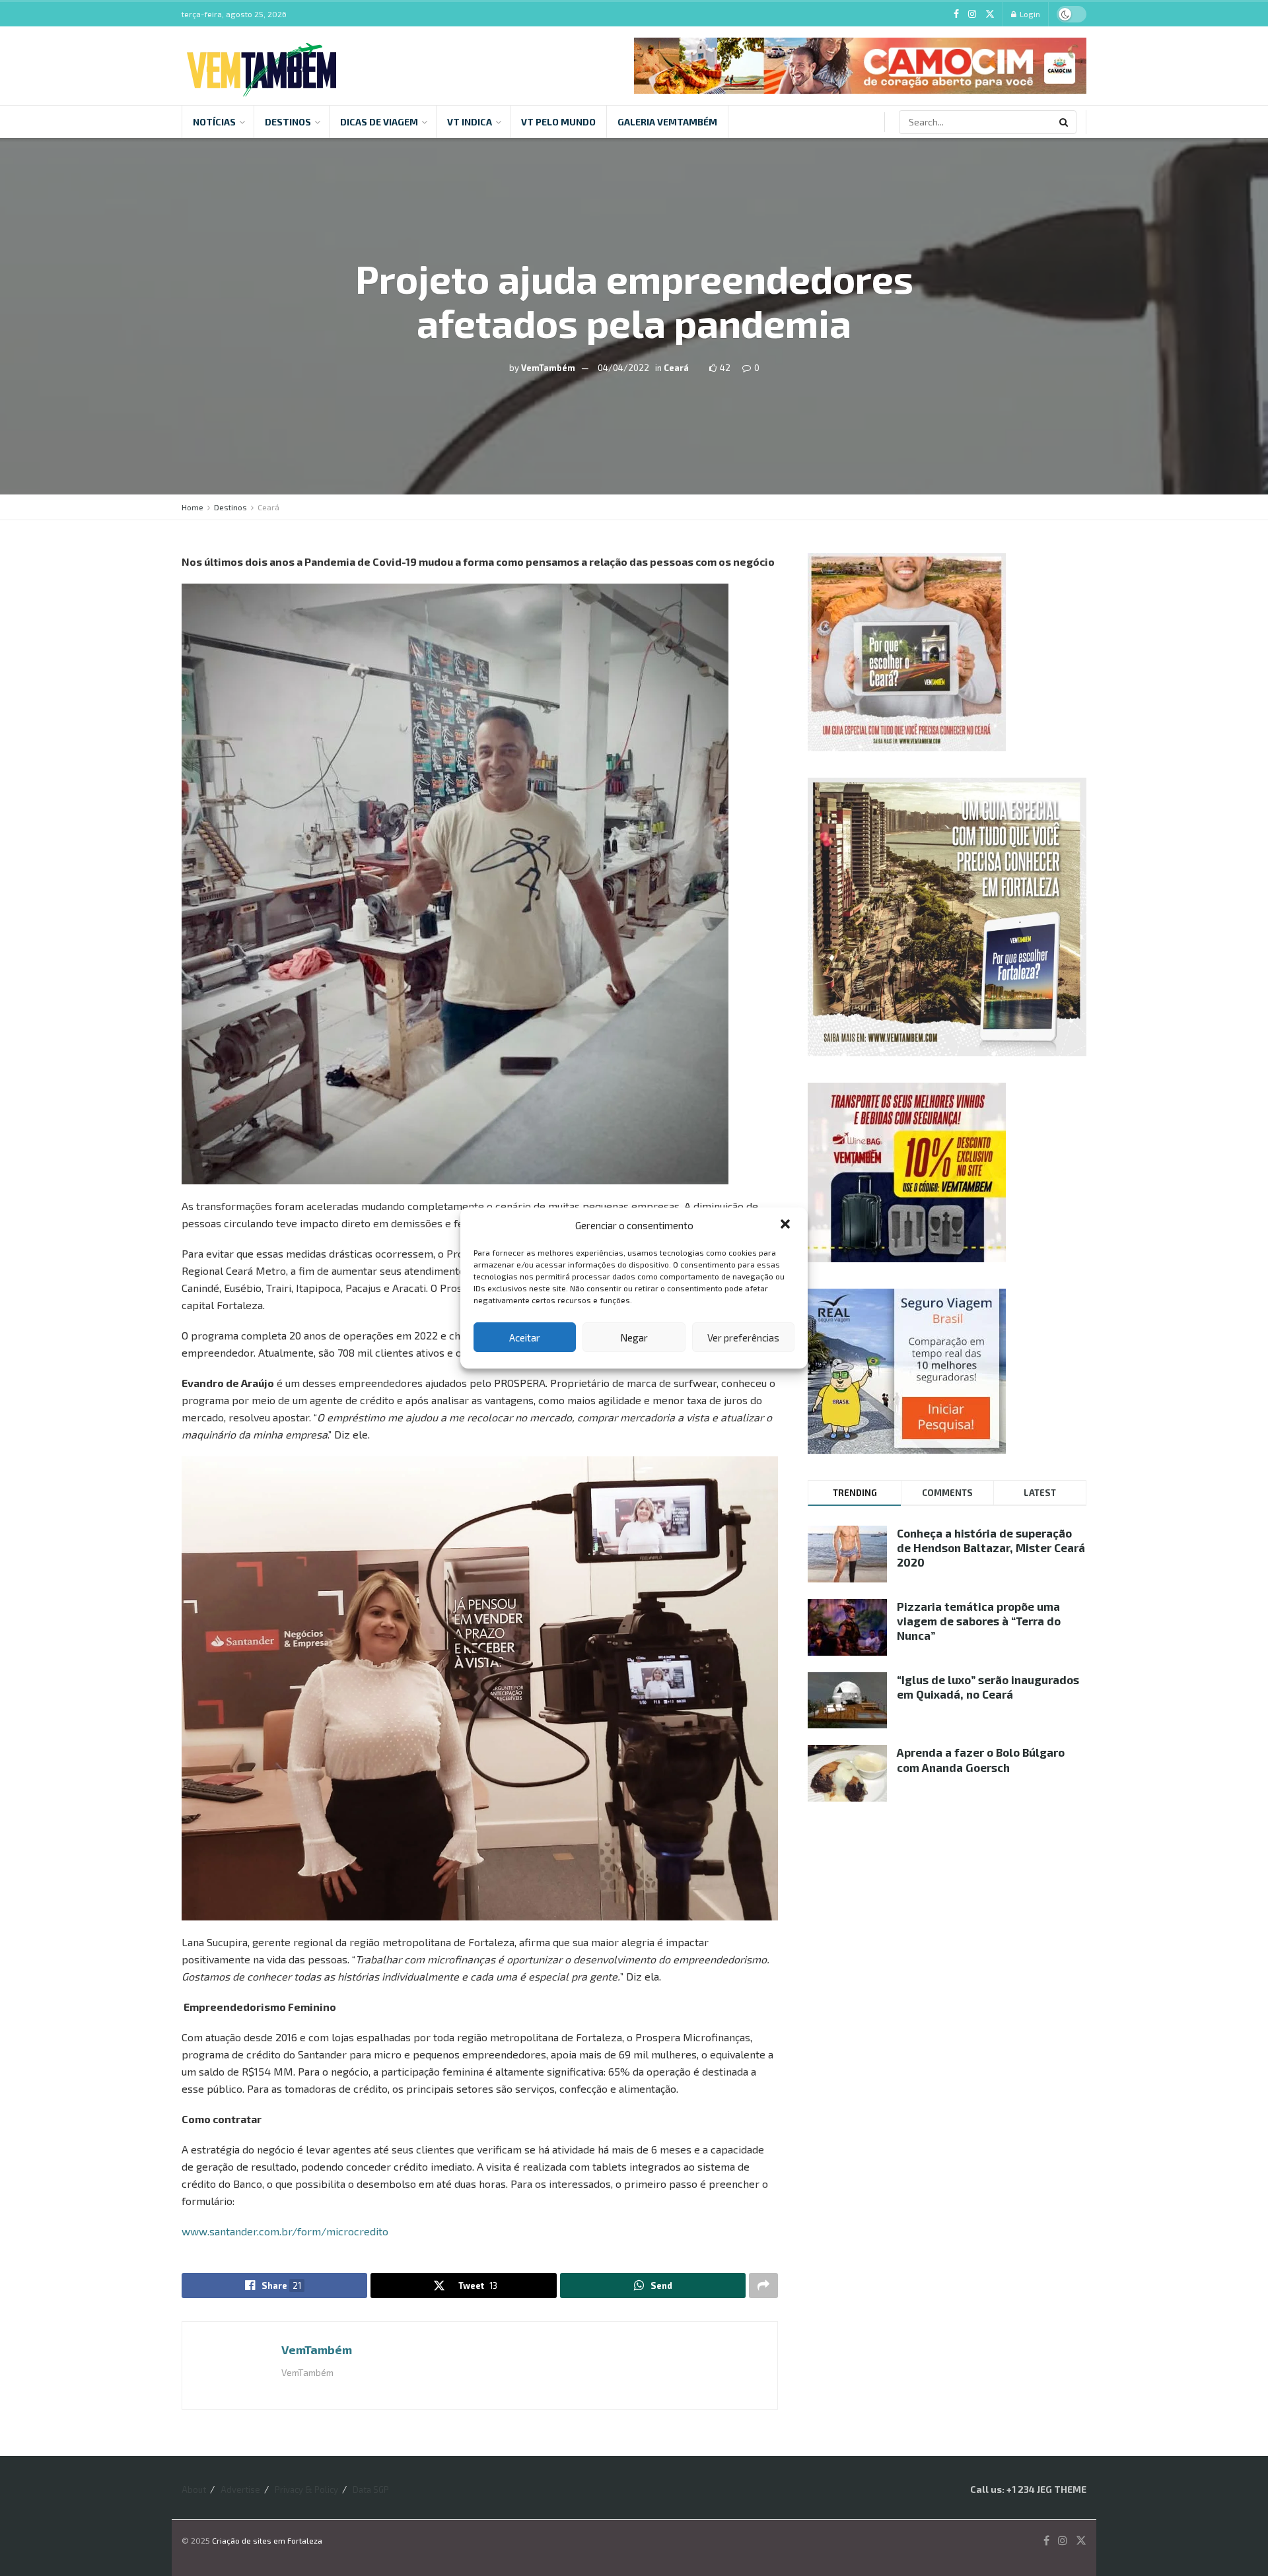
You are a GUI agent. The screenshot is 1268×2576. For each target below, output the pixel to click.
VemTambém (548, 368)
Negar (634, 1338)
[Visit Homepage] (262, 66)
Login (1029, 14)
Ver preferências (743, 1338)
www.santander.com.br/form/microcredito (285, 2231)
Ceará (676, 368)
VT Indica (470, 122)
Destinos (288, 122)
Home (193, 507)
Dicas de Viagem (379, 122)
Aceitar (525, 1338)
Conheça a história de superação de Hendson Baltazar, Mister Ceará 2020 (991, 1547)
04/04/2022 (623, 368)
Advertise (240, 2490)
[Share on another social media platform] (763, 2286)
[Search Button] (1065, 122)
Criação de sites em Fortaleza (267, 2540)
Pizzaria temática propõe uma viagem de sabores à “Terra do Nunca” (979, 1621)
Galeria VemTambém (667, 122)
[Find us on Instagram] (972, 14)
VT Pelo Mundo (558, 122)
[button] (787, 1225)
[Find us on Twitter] (990, 14)
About (194, 2490)
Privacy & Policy (306, 2490)
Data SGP (371, 2490)
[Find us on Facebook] (956, 14)
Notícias (214, 122)
